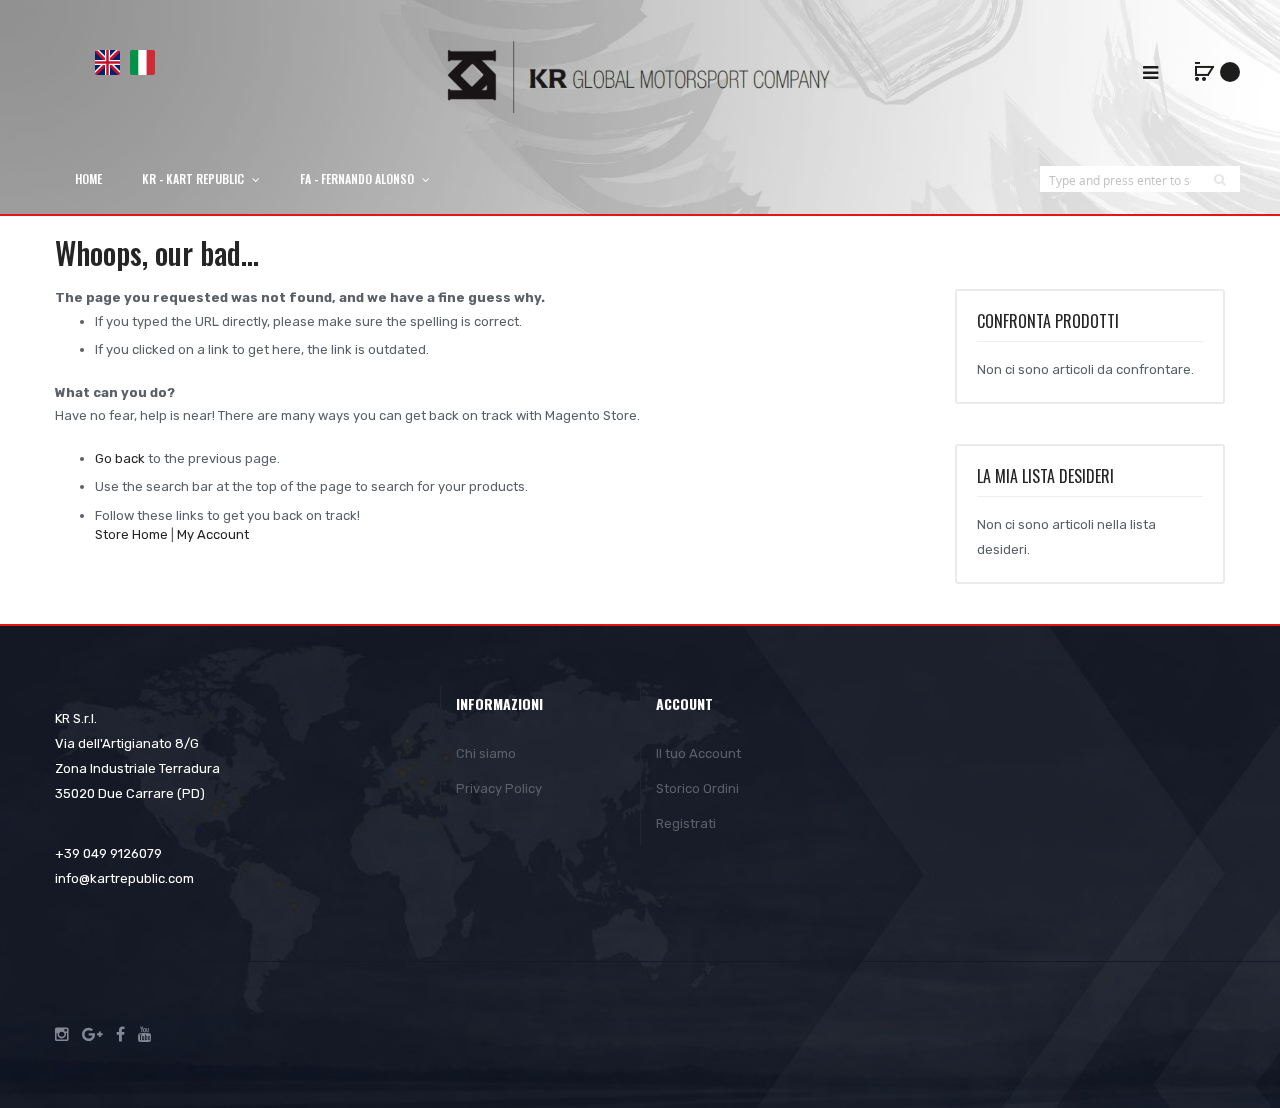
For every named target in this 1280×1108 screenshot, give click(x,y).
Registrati (686, 823)
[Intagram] (62, 1035)
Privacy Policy (499, 788)
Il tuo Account (698, 753)
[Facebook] (120, 1035)
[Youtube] (145, 1035)
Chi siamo (486, 753)
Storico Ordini (697, 788)
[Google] (92, 1035)
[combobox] (1120, 179)
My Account (213, 534)
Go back (120, 458)
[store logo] (640, 76)
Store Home (131, 534)
